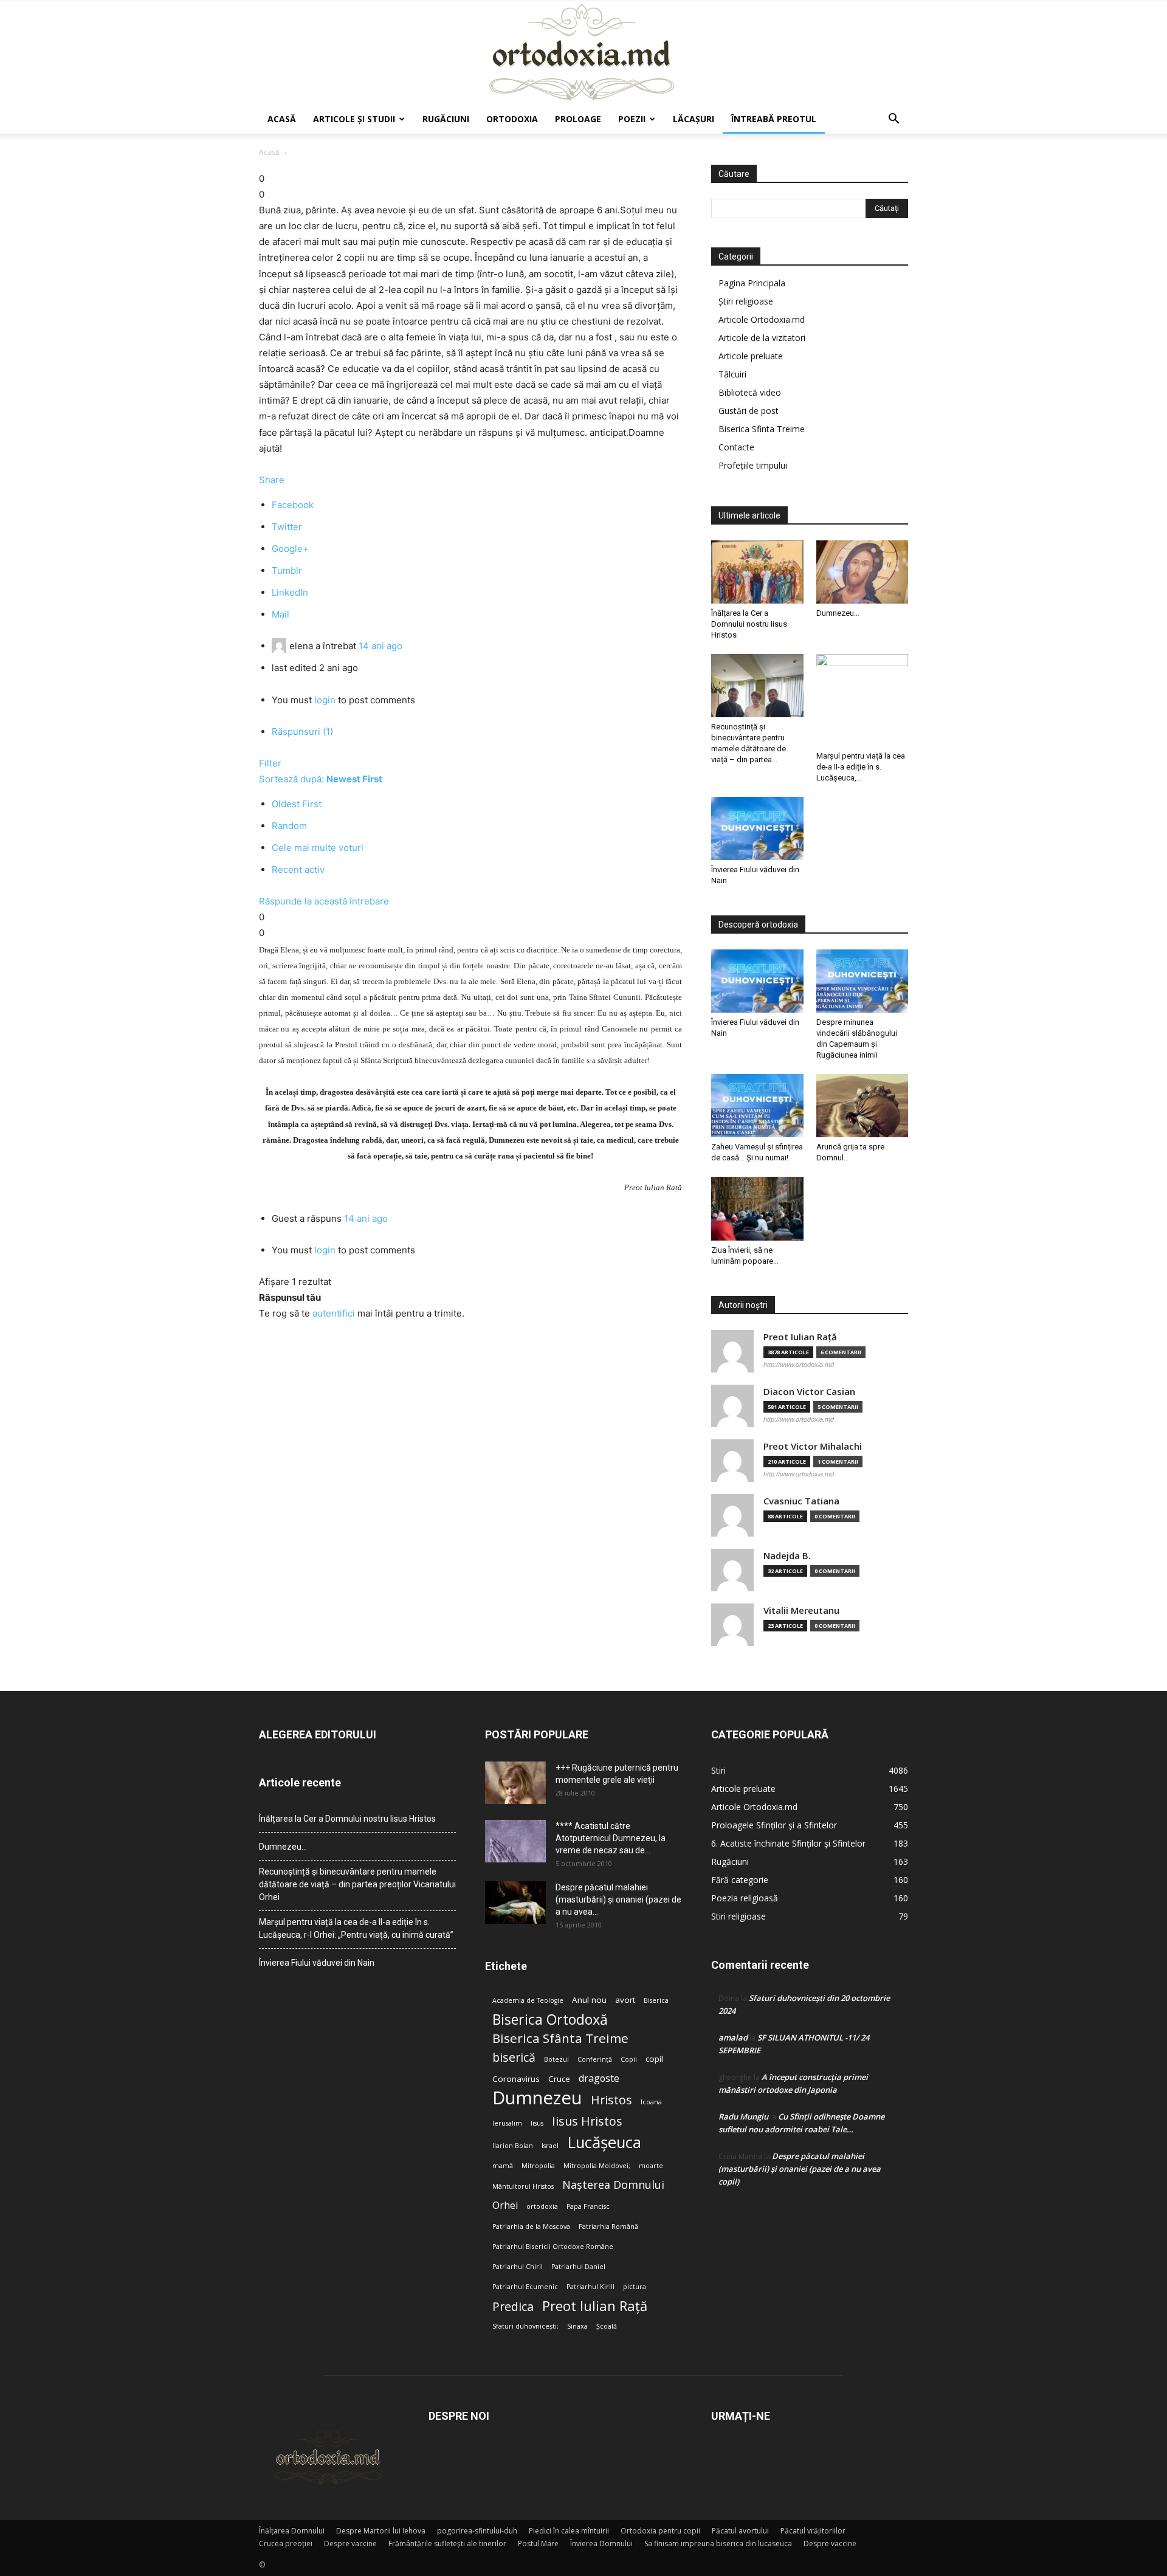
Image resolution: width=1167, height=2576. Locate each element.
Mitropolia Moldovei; (597, 2166)
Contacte (736, 447)
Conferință (595, 2059)
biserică (514, 2057)
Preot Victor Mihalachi (813, 1446)
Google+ (290, 549)
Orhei (505, 2206)
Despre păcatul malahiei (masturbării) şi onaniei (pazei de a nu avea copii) (800, 2169)
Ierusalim (507, 2123)
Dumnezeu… (838, 613)
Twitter (287, 527)
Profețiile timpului (753, 465)
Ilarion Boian (513, 2146)
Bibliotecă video (750, 392)
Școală (607, 2326)
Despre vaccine (350, 2543)
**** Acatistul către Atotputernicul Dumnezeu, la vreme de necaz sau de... (611, 1838)
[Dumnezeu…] (862, 572)
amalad (733, 2037)
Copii (629, 2059)
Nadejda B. (787, 1556)
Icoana (651, 2102)
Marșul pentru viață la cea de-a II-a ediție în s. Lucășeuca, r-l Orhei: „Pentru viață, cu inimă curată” (356, 1928)
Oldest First (297, 804)
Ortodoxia (512, 119)
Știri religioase (746, 301)
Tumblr (287, 570)
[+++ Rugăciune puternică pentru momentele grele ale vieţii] (515, 1783)
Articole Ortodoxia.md (762, 319)
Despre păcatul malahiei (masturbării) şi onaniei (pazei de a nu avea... (618, 1899)
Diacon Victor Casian (809, 1392)
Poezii (632, 119)
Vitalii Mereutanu (801, 1610)
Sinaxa (577, 2326)
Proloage (578, 119)
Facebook (293, 505)
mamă (503, 2166)
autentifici (334, 1313)
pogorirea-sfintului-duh (477, 2531)
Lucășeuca (604, 2142)
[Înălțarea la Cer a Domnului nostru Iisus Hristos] (757, 572)
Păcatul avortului (740, 2531)
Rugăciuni (446, 119)
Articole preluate (751, 356)
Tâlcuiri (732, 374)
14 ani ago (380, 646)
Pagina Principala (752, 283)
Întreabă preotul (774, 119)
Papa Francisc (588, 2206)
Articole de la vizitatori (762, 338)
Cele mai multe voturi (318, 848)
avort (625, 2000)
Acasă (282, 119)
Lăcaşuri (694, 119)
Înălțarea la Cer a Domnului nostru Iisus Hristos (749, 624)
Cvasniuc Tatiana (801, 1501)
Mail (281, 614)
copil (654, 2059)
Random (289, 826)
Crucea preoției (286, 2543)
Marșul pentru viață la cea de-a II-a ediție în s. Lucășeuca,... (861, 767)
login (325, 700)
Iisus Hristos (587, 2121)
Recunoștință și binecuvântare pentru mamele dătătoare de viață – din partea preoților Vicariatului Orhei (357, 1884)
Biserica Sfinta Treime (762, 429)
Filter (270, 763)
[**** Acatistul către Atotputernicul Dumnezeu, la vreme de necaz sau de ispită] (515, 1841)
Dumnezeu (537, 2098)
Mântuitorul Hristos (523, 2186)
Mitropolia (538, 2166)
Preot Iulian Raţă (800, 1337)
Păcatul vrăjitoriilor (813, 2531)
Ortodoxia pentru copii (660, 2531)
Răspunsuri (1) (302, 732)
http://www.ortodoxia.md (799, 1365)
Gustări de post (749, 411)
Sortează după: (321, 779)
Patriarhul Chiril (518, 2267)
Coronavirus (516, 2079)
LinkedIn (290, 592)
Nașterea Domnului (613, 2185)
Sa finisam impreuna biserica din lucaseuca (718, 2543)
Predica (513, 2306)
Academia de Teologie (528, 2000)
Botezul (556, 2059)
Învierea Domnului (601, 2543)
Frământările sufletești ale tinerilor (447, 2543)
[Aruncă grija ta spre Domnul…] (862, 1106)
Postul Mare (538, 2543)
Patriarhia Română (608, 2226)
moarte (651, 2166)
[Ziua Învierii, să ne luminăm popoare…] (757, 1208)
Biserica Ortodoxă (550, 2020)
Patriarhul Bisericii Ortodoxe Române (553, 2247)
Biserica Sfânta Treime (560, 2038)
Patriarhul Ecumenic (525, 2287)
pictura (635, 2287)
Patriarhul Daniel (578, 2267)
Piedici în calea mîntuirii (569, 2531)
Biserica (656, 2000)
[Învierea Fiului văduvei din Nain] (757, 828)
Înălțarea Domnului (292, 2531)
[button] (893, 120)
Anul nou (589, 2000)
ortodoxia (542, 2206)
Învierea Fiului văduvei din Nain (317, 1963)
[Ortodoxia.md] (583, 53)
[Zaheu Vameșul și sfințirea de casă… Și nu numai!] (757, 1106)
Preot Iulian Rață (595, 2306)
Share (272, 480)
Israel (550, 2146)
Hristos (611, 2100)
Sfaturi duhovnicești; (525, 2326)
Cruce (559, 2079)
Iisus (537, 2123)
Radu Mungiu (743, 2116)
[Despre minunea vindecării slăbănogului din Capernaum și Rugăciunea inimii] (862, 981)
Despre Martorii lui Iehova (381, 2531)
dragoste (599, 2078)
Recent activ (298, 870)
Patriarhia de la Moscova (531, 2226)
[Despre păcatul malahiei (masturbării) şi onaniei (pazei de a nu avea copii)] (515, 1903)
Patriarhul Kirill (590, 2287)
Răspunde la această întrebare (324, 901)
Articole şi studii (354, 119)
